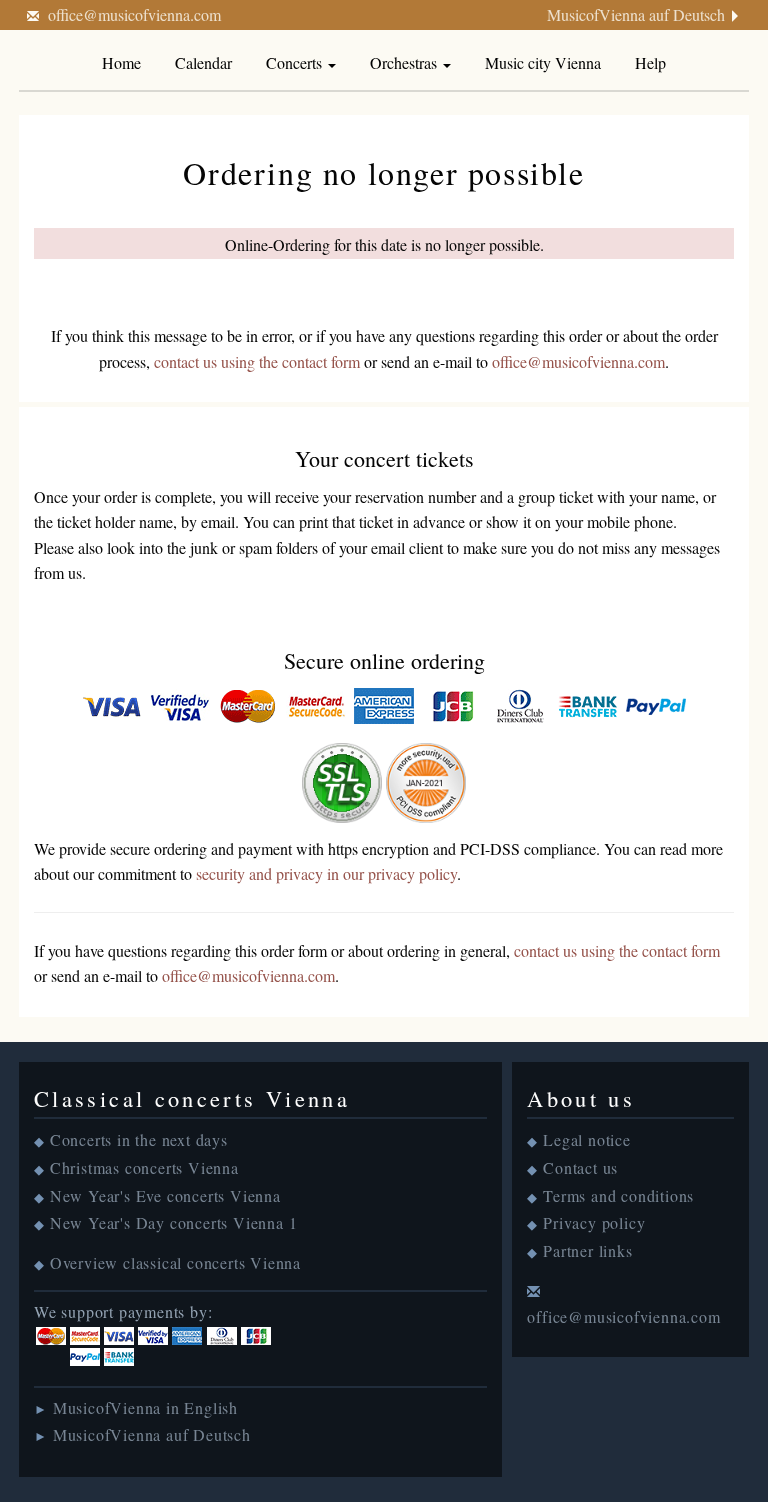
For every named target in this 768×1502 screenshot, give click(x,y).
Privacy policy (594, 1222)
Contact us (580, 1167)
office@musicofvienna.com (134, 14)
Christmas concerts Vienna (144, 1167)
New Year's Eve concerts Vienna (165, 1195)
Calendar (203, 62)
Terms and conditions (618, 1195)
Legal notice (587, 1139)
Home (121, 62)
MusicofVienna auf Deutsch (636, 14)
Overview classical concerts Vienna (175, 1262)
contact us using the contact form (257, 361)
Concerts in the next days (139, 1139)
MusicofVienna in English (145, 1407)
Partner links (587, 1250)
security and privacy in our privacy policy (326, 873)
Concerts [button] (296, 62)
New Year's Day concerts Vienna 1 (174, 1222)
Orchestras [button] (405, 62)
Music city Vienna (543, 62)
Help (650, 62)
